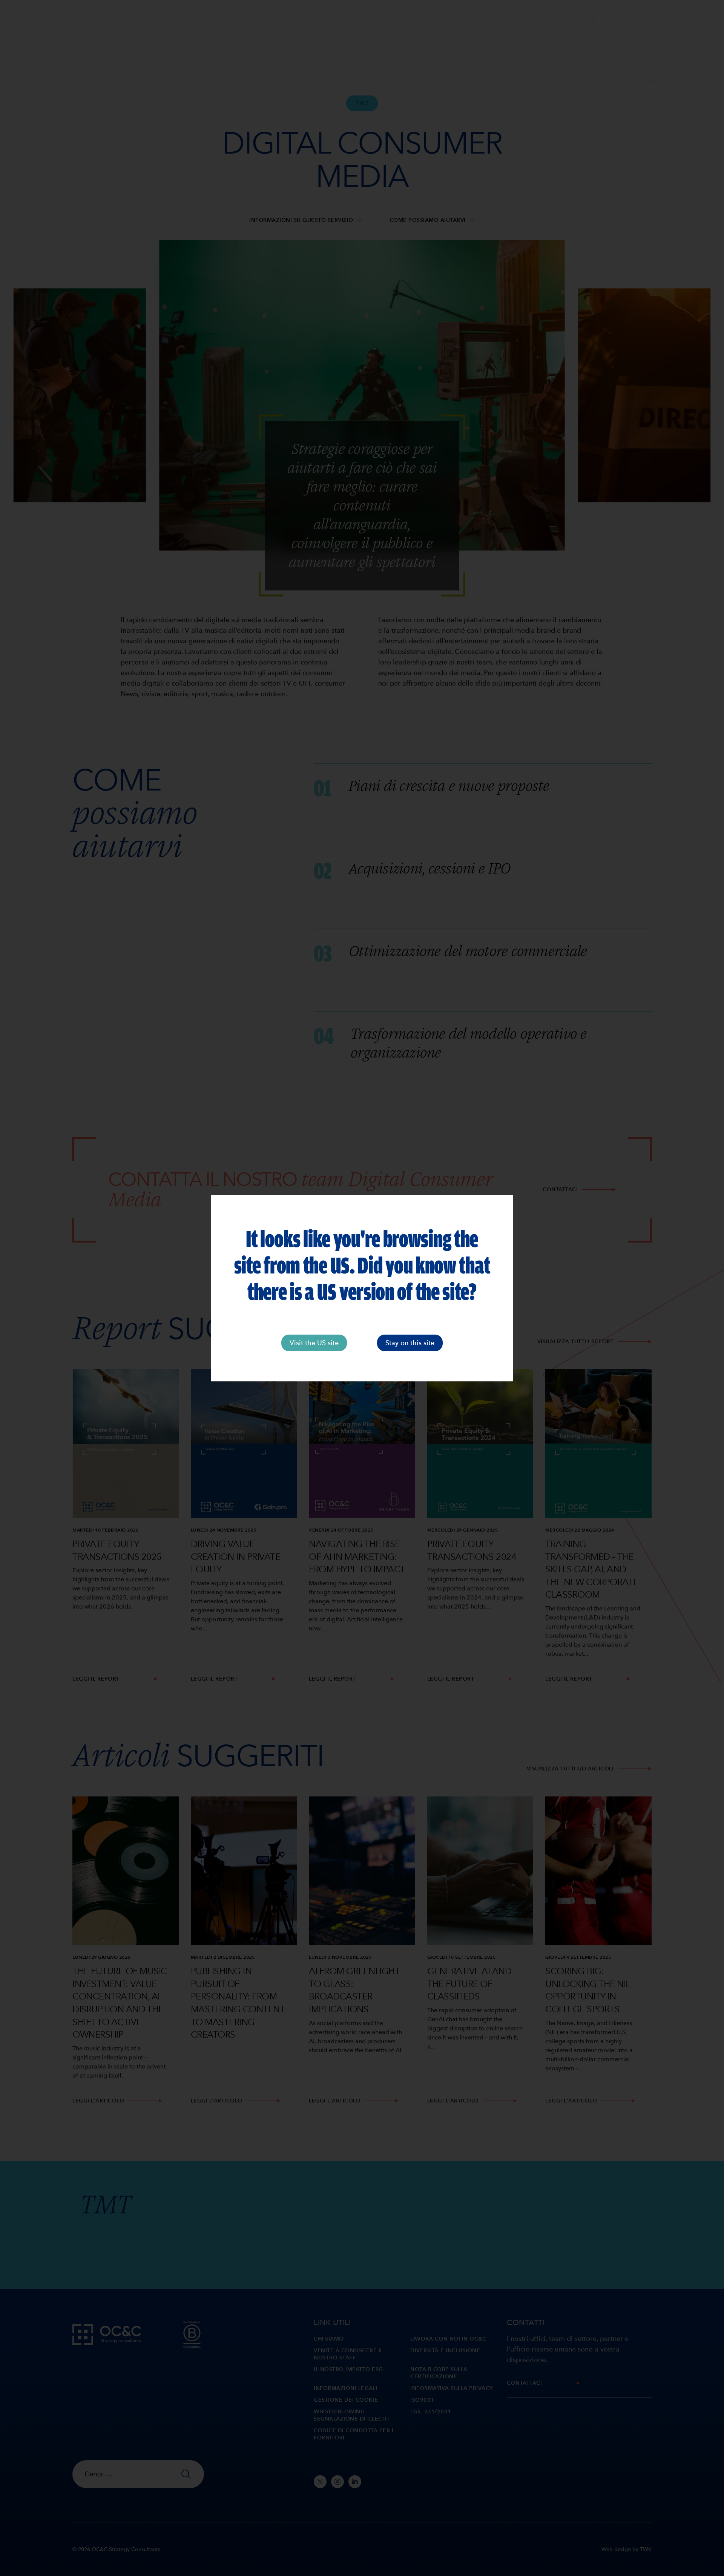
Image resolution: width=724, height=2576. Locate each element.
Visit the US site (314, 1343)
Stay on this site (410, 1343)
